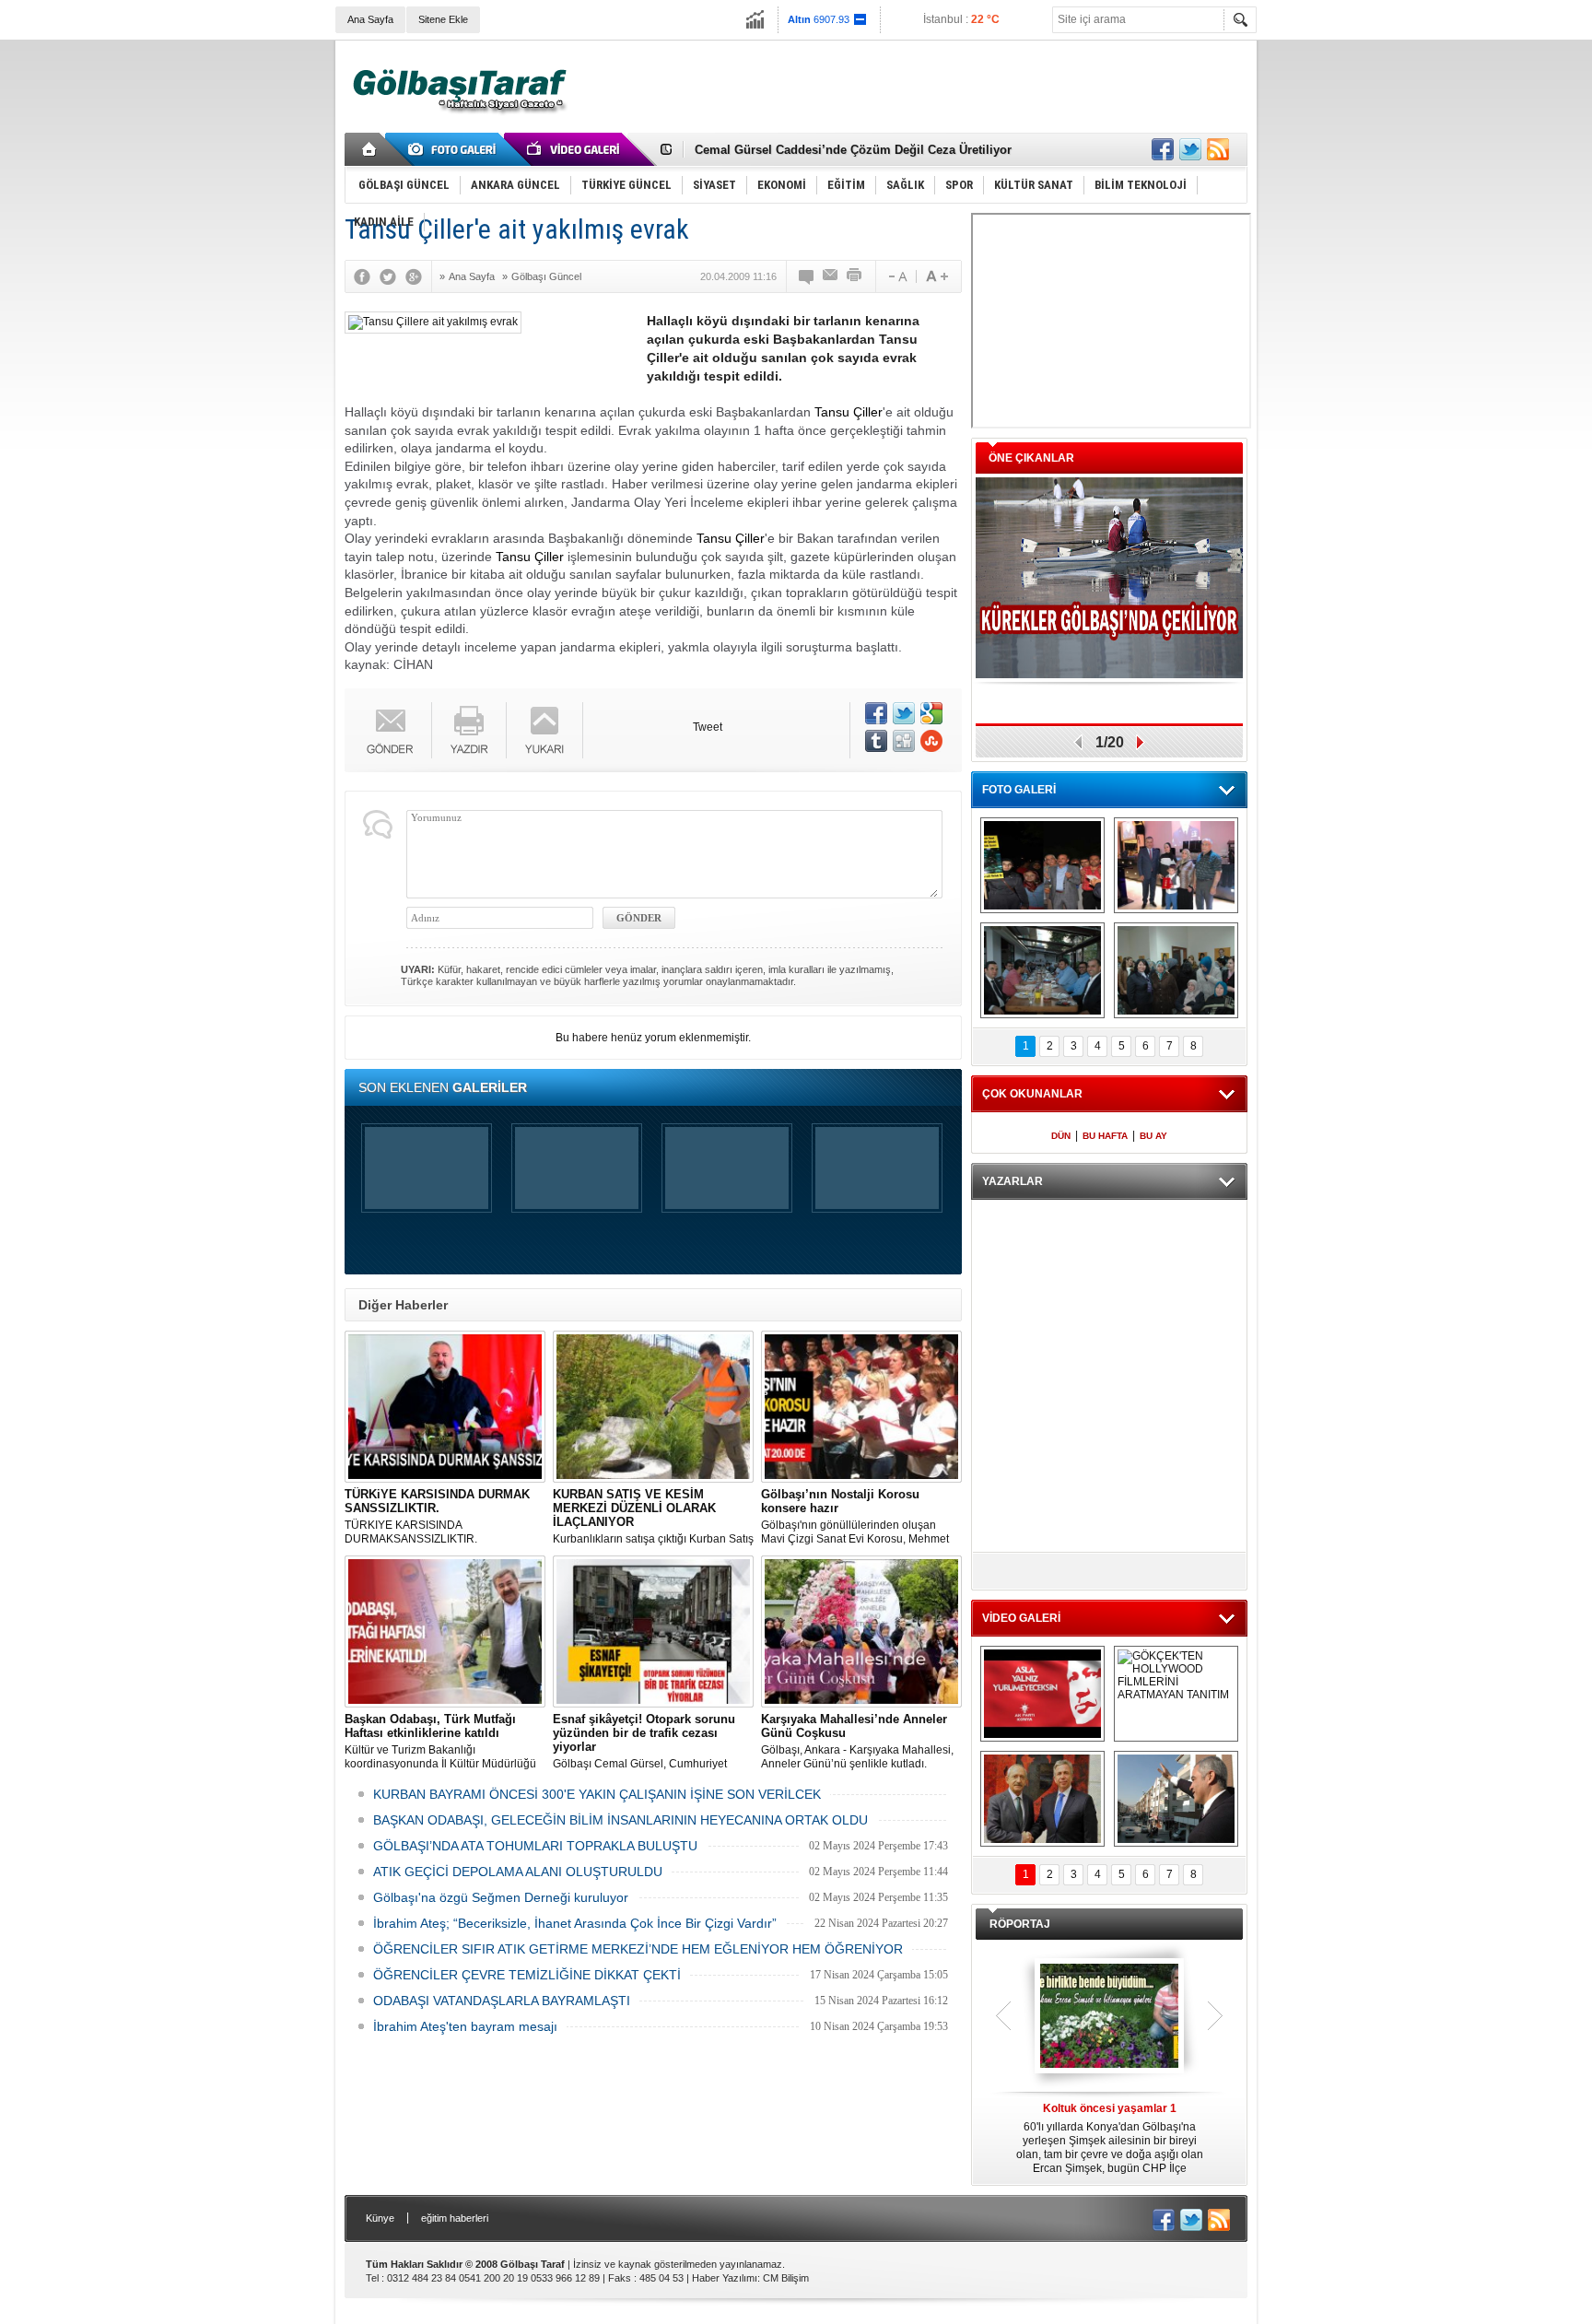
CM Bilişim (786, 2278)
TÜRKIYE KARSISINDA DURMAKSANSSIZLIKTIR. (437, 1516)
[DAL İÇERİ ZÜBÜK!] (1042, 1799)
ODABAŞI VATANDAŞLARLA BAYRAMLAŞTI (502, 2001)
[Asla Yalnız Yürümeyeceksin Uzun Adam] (1042, 1694)
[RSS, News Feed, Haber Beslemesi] (1218, 149)
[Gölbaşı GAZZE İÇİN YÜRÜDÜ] (1042, 865)
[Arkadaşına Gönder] (831, 276)
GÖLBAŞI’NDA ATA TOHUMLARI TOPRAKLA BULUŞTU (535, 1846)
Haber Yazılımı (725, 2278)
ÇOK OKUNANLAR (1032, 1094)
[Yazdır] (855, 276)
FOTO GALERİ (1019, 790)
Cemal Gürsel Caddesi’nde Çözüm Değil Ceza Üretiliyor (853, 150)
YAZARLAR (1013, 1181)
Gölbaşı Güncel (546, 276)
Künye (380, 2218)
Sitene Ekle (443, 19)
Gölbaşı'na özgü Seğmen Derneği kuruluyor (501, 1897)
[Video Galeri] (575, 149)
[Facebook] (367, 276)
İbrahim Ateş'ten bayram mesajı (465, 2026)
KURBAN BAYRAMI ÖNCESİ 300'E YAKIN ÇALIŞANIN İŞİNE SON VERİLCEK (597, 1794)
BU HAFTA (1105, 1136)
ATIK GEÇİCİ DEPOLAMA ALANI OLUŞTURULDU (518, 1872)
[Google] (418, 276)
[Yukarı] (545, 730)
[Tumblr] (876, 741)
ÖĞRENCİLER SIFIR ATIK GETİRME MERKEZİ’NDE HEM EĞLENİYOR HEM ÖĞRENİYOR (638, 1949)
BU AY (1153, 1136)
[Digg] (904, 741)
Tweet (708, 727)
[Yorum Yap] (807, 276)
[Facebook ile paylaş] (1163, 149)
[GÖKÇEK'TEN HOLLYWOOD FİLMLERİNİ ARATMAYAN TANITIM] (1176, 1694)
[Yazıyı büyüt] (937, 276)
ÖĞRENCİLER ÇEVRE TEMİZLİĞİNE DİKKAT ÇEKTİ (527, 1975)
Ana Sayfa (370, 19)
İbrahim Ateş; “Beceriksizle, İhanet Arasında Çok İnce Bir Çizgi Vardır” (575, 1923)
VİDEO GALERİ (1021, 1618)
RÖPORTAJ (1020, 1924)
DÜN (1061, 1136)
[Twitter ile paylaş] (1190, 149)
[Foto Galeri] (455, 149)
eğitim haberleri (455, 2218)
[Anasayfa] (370, 149)
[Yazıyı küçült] (896, 276)
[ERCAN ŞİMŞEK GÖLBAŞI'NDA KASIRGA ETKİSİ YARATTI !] (1176, 1799)
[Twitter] (392, 276)
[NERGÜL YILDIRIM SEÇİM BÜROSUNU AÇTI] (1176, 970)
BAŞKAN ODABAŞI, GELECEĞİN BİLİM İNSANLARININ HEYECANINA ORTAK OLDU (620, 1820)
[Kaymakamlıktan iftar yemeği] (1176, 865)
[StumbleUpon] (931, 741)
